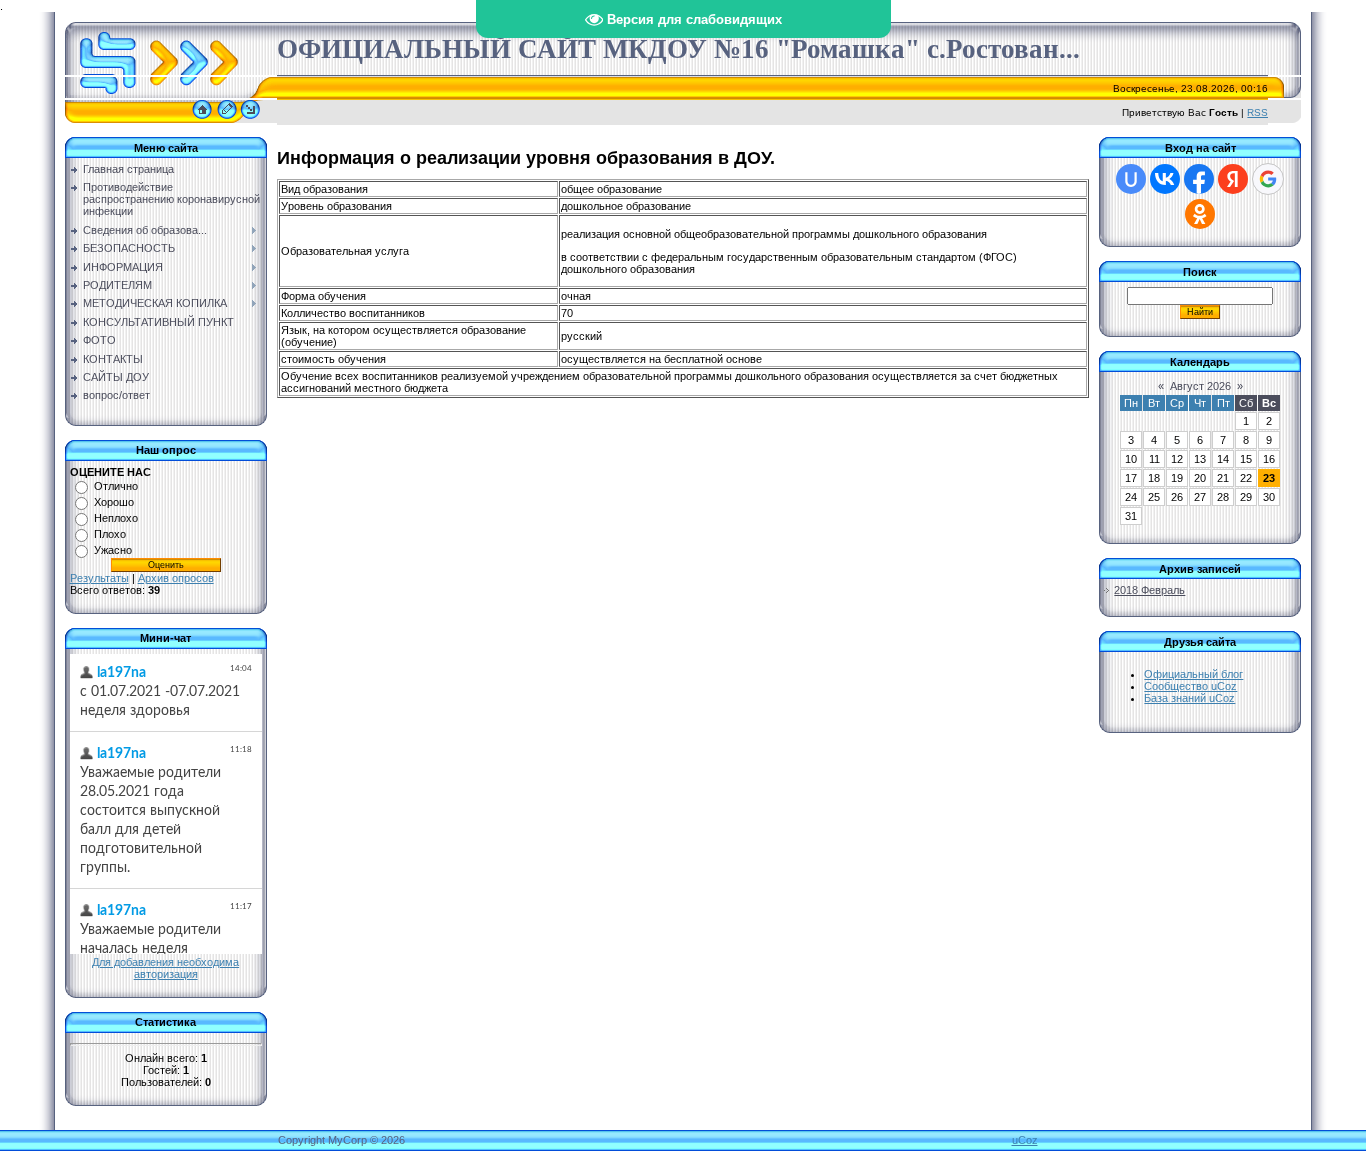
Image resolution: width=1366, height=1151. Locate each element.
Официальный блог (1193, 674)
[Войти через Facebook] (1199, 179)
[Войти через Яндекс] (1233, 179)
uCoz (1025, 1140)
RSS (1257, 112)
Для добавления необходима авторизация (165, 968)
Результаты (99, 578)
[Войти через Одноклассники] (1200, 214)
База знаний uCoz (1189, 698)
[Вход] (250, 119)
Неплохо (116, 518)
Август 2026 (1200, 386)
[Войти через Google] (1268, 179)
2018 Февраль (1149, 590)
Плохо (110, 534)
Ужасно (113, 550)
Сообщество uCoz (1190, 686)
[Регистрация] (227, 119)
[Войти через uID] (1131, 179)
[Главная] (202, 119)
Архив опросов (176, 578)
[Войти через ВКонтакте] (1165, 179)
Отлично (116, 486)
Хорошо (114, 502)
